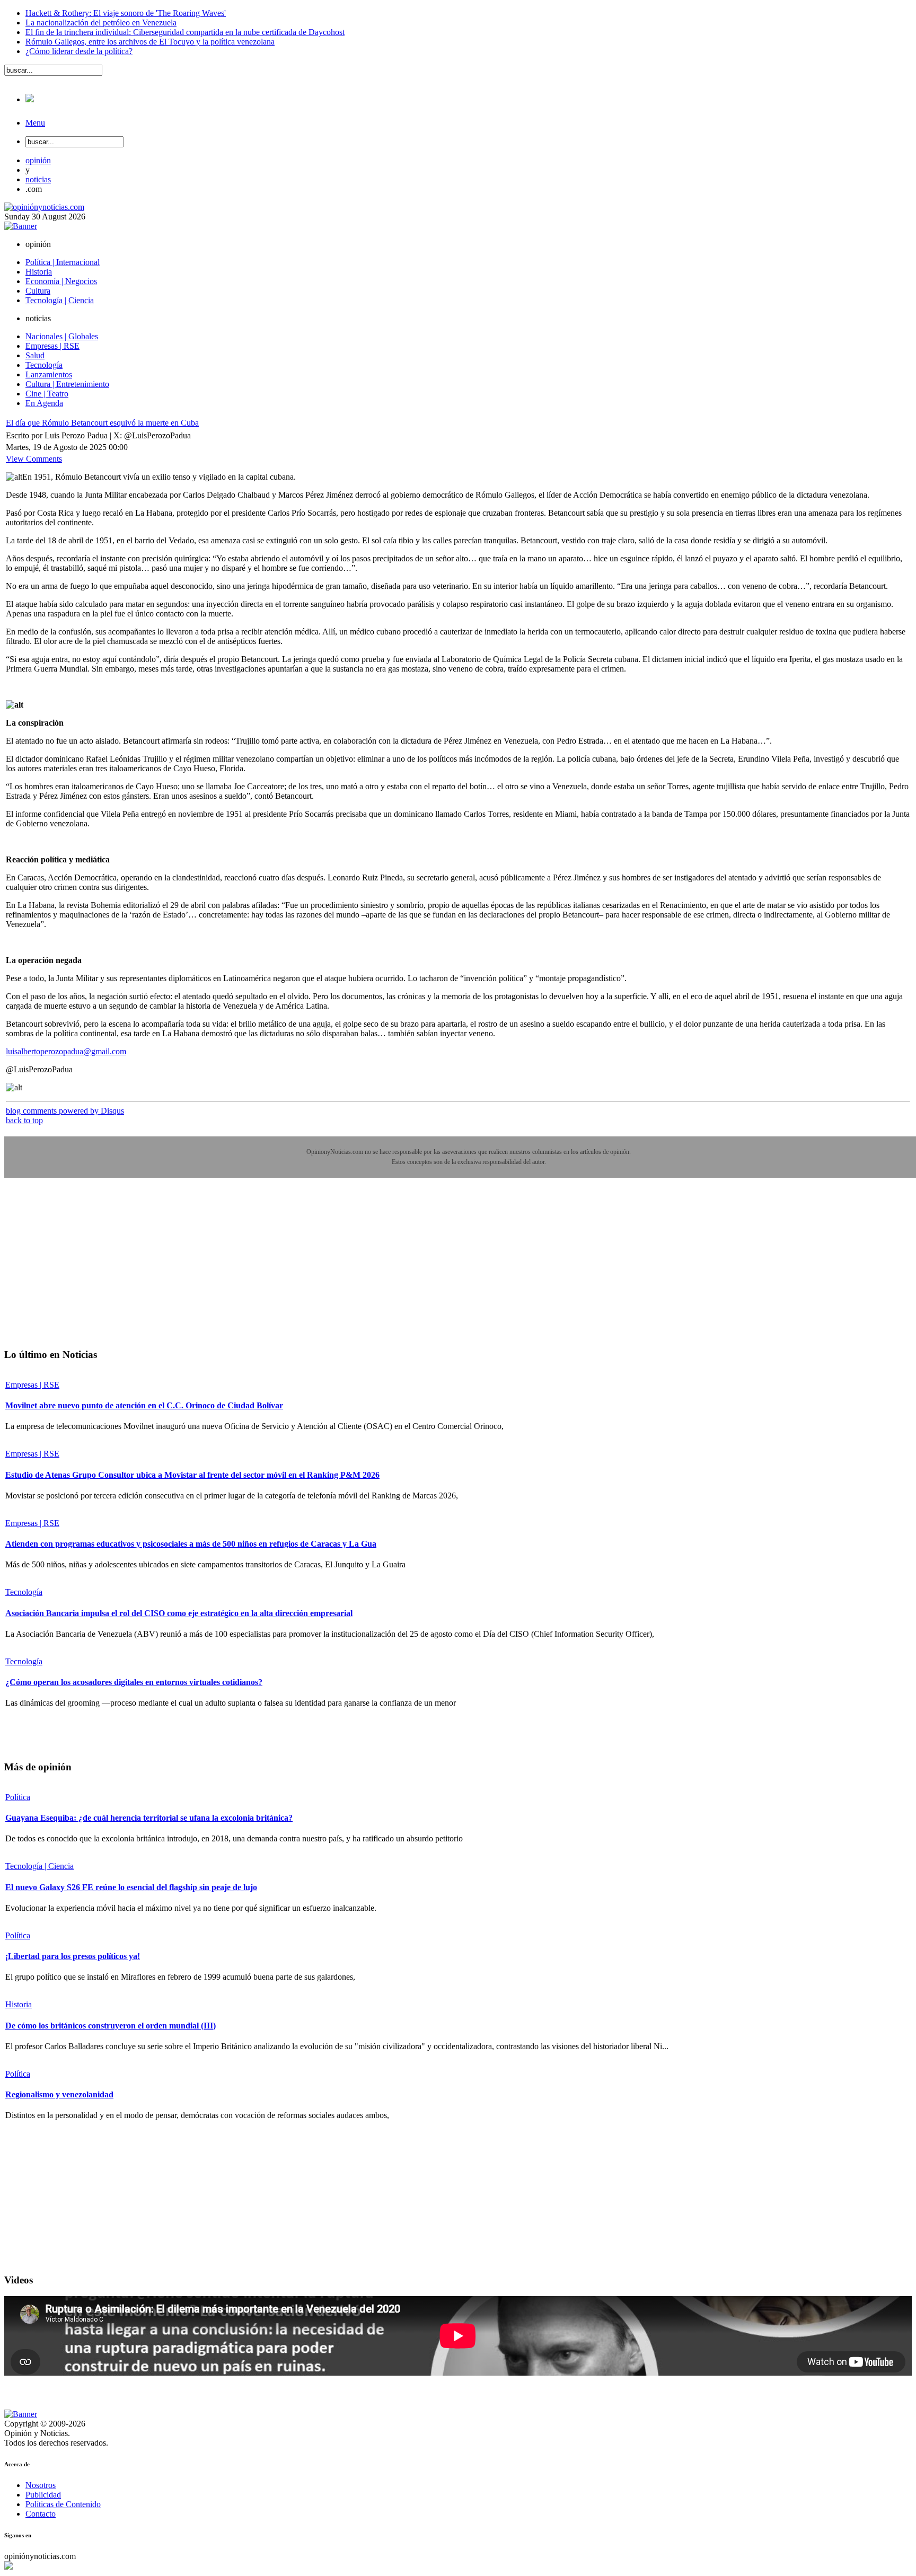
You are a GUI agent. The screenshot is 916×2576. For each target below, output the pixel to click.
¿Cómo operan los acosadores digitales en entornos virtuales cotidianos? (134, 1682)
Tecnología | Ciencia (39, 1866)
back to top (24, 1120)
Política (18, 1797)
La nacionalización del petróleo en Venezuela (101, 23)
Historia (19, 2004)
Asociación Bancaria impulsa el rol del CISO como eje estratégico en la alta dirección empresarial (179, 1613)
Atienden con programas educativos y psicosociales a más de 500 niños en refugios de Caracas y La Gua (191, 1544)
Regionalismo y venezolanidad (59, 2094)
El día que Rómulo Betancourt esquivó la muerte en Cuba (102, 423)
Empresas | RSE (32, 1385)
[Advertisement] (84, 1271)
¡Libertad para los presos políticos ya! (73, 1956)
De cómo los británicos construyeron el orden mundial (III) (111, 2026)
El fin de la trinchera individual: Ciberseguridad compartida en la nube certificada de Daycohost (185, 32)
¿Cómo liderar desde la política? (79, 51)
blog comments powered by (65, 1111)
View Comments (34, 459)
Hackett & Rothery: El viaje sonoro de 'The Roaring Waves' (126, 13)
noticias (38, 179)
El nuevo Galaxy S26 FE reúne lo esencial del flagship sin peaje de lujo (131, 1887)
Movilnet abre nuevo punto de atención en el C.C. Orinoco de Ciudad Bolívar (144, 1405)
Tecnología (24, 1592)
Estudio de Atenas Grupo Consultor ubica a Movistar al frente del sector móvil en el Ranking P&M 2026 (192, 1475)
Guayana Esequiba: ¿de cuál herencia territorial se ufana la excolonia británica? (149, 1818)
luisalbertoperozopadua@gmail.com (66, 1051)
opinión (38, 160)
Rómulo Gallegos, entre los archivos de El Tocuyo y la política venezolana (150, 42)
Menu (35, 123)
